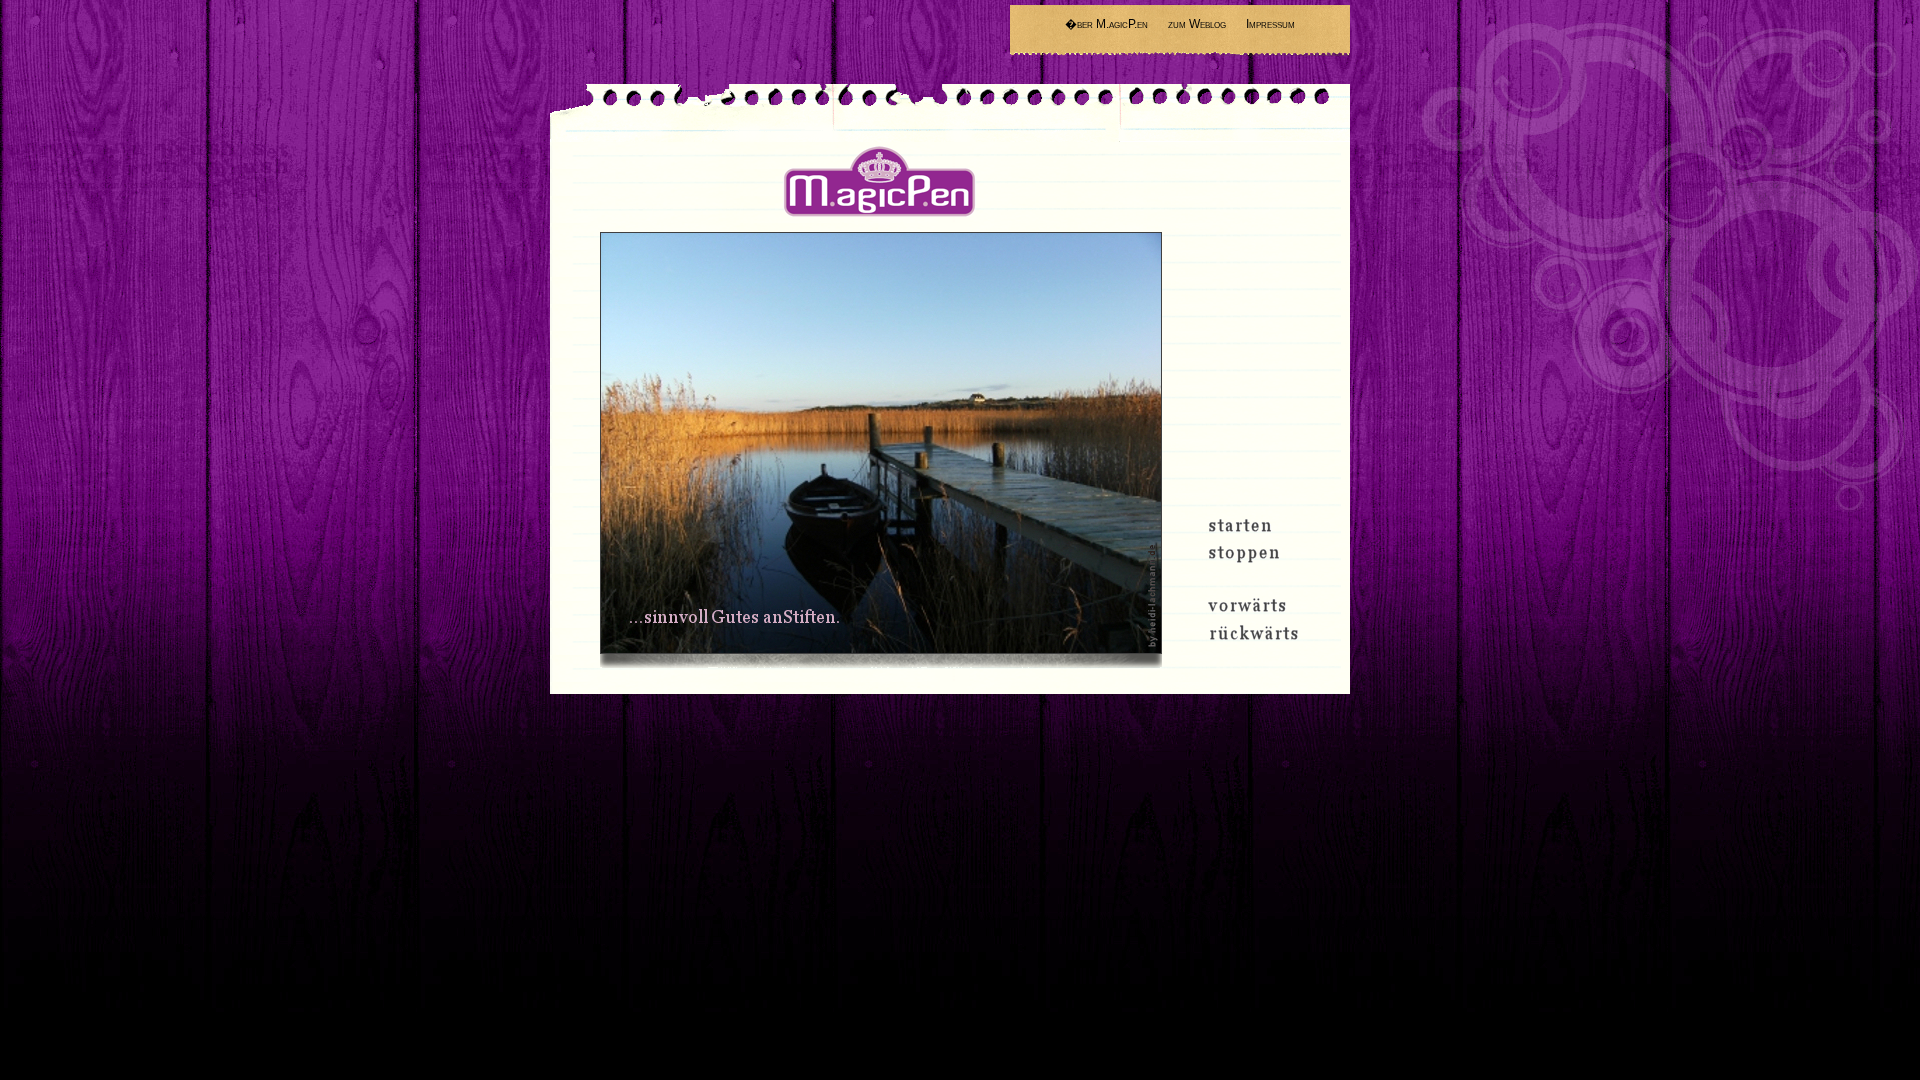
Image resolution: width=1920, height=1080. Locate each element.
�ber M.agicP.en (1106, 24)
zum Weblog (1197, 24)
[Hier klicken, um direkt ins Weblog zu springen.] (881, 443)
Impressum (1270, 24)
